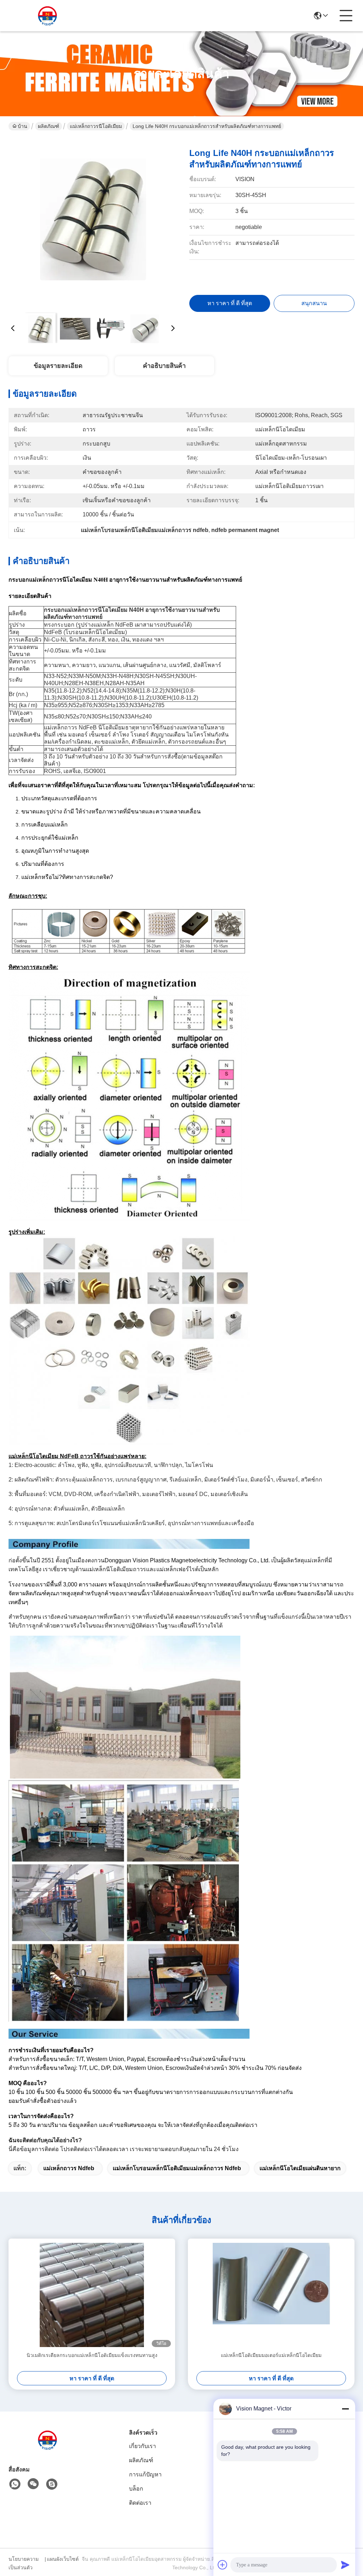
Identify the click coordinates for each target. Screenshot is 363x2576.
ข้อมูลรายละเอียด (58, 366)
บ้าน (23, 126)
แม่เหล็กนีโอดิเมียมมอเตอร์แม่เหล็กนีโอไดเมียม (271, 2355)
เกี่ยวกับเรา (143, 2446)
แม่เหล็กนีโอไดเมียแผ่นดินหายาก (300, 2168)
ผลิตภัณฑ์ (49, 126)
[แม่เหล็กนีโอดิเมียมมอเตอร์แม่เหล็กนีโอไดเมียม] (271, 2295)
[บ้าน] (48, 2449)
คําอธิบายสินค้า (164, 366)
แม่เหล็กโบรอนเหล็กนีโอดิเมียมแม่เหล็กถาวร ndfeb (177, 2168)
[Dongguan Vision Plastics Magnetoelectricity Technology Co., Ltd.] (48, 16)
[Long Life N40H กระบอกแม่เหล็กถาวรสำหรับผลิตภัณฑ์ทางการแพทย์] (93, 223)
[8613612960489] (15, 2484)
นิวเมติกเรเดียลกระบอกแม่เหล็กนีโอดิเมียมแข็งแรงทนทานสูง (92, 2355)
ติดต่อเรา (140, 2503)
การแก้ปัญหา (145, 2474)
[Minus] (345, 2409)
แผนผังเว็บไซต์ (63, 2559)
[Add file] (223, 2565)
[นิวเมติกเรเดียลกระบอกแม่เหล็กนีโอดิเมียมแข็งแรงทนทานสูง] (92, 2295)
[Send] (345, 2565)
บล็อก (136, 2489)
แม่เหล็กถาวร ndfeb (69, 2168)
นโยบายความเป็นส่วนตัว (24, 2563)
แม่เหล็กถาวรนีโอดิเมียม (96, 126)
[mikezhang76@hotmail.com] (52, 2484)
